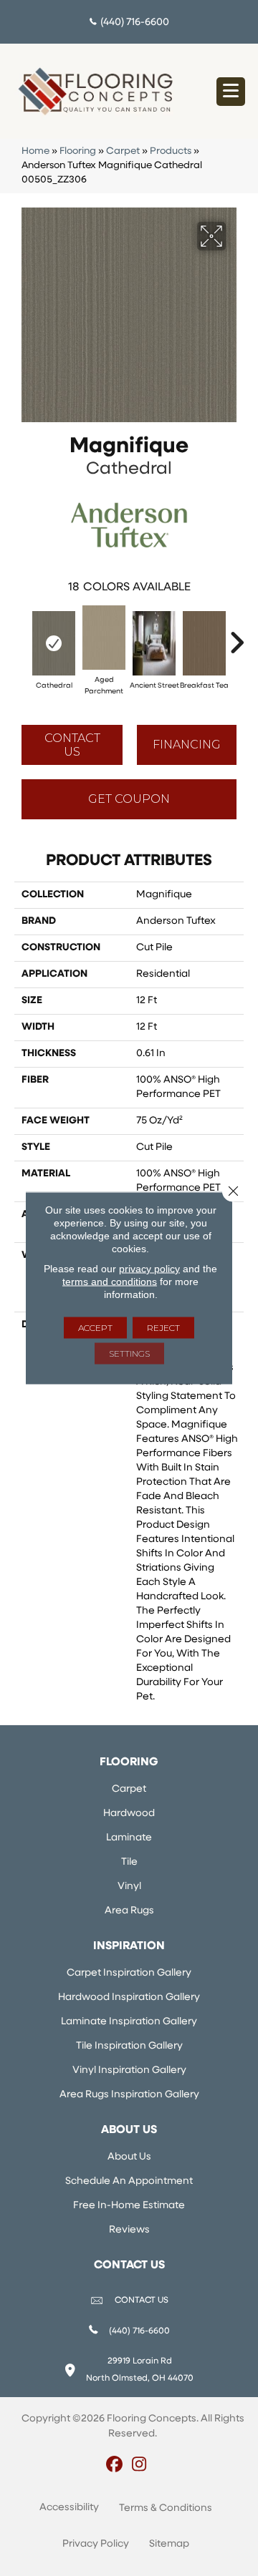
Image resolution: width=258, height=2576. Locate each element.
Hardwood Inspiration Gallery (129, 1997)
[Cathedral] (54, 643)
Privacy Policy (96, 2544)
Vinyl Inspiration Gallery (129, 2070)
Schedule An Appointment (129, 2181)
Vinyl (129, 1887)
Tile (129, 1862)
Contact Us (72, 745)
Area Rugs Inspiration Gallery (129, 2095)
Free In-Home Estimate (129, 2206)
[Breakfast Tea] (204, 643)
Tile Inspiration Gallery (129, 2046)
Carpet (123, 151)
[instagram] (139, 2466)
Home (35, 151)
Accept (95, 1328)
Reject (163, 1328)
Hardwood (129, 1814)
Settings (129, 1353)
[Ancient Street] (154, 643)
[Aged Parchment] (104, 638)
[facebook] (114, 2466)
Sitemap (169, 2544)
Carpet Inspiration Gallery (129, 1973)
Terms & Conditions (166, 2508)
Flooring (78, 151)
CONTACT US (142, 2301)
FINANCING (187, 745)
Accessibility (69, 2508)
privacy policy (149, 1269)
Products (171, 151)
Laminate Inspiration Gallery (129, 2022)
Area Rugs (129, 1911)
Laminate (129, 1838)
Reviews (129, 2230)
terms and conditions (110, 1282)
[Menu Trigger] (231, 92)
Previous (21, 635)
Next (236, 635)
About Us (129, 2157)
